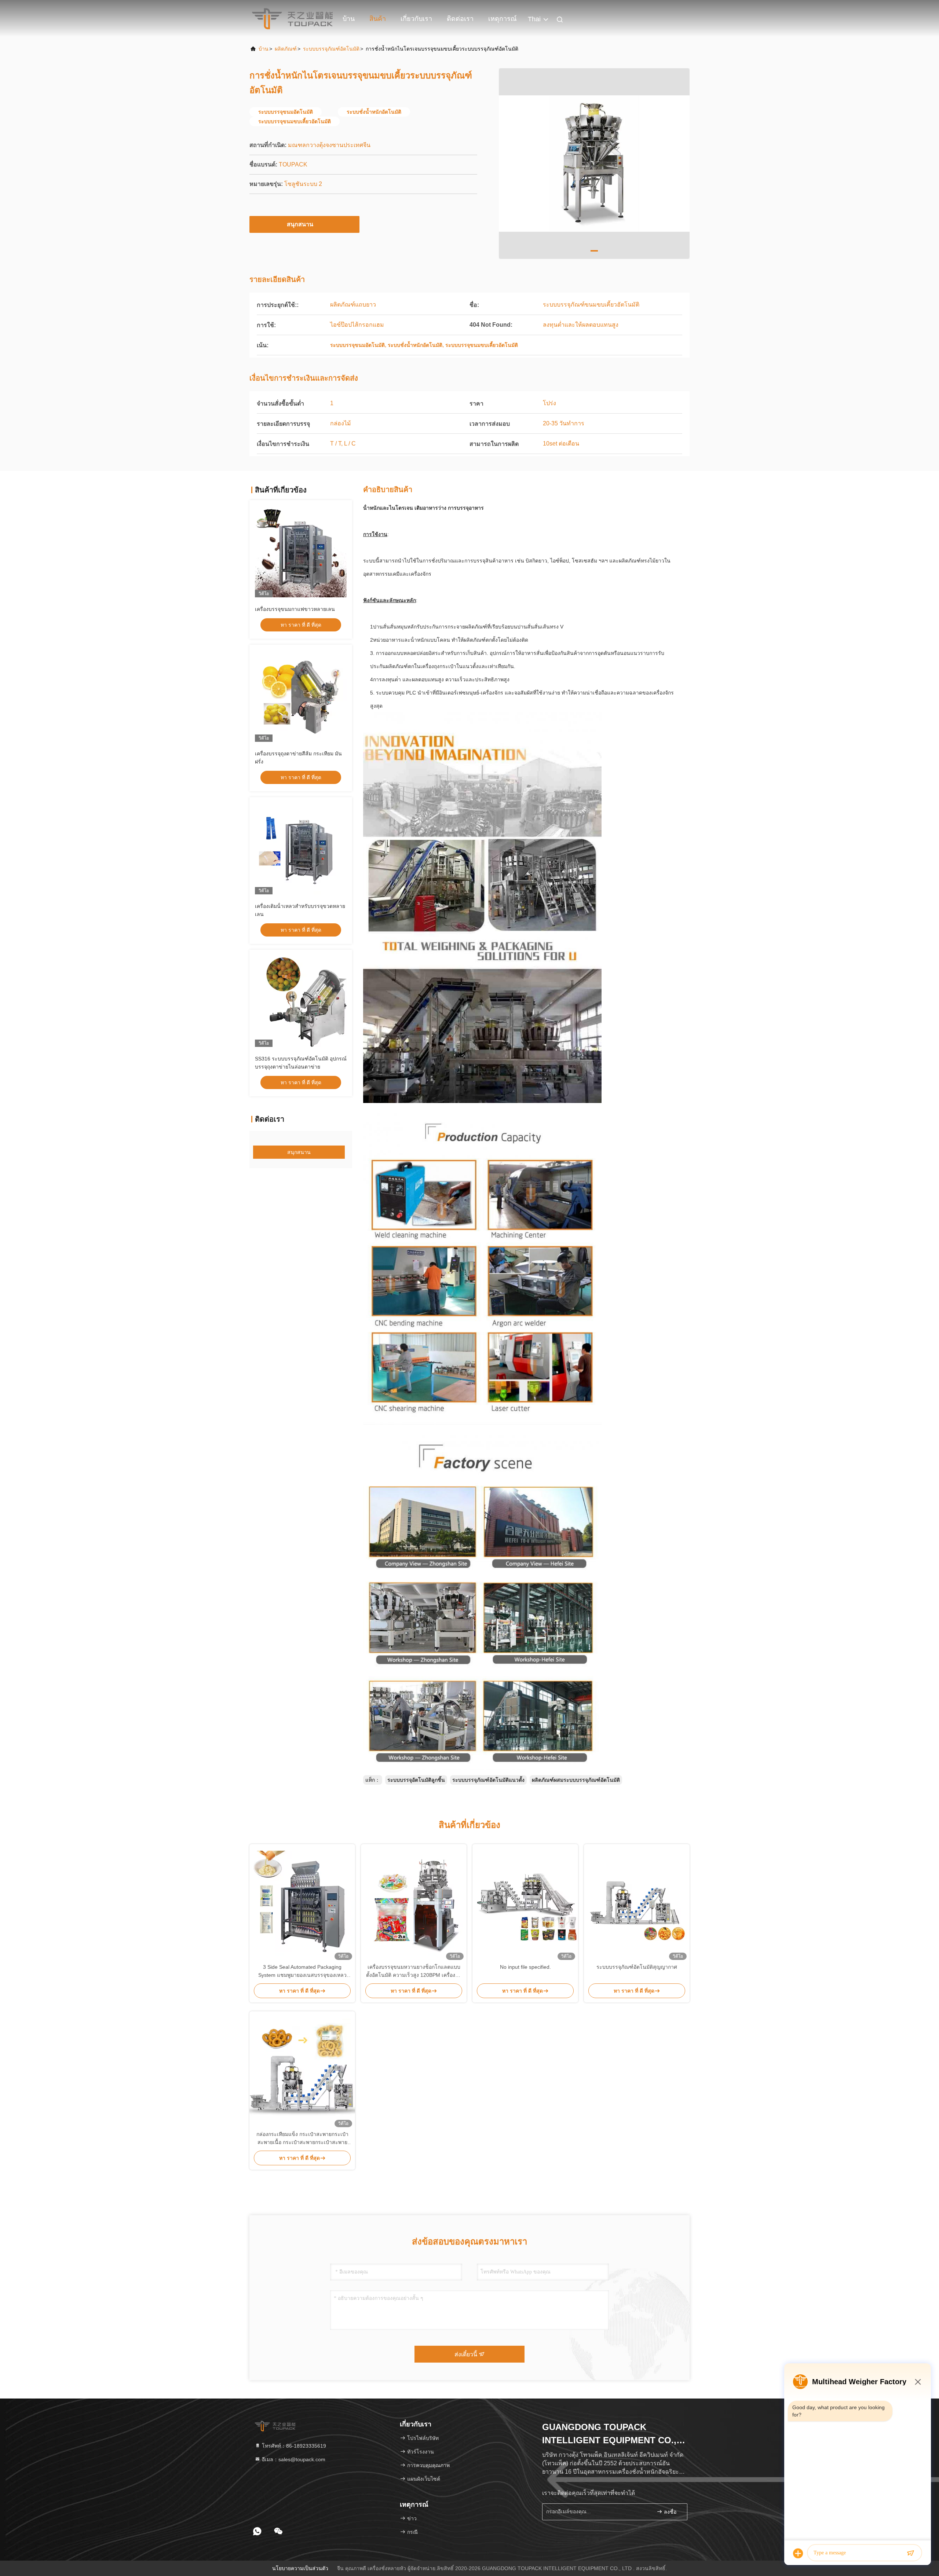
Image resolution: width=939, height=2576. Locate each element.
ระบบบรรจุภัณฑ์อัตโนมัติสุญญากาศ (637, 1967)
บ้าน (349, 19)
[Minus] (918, 2382)
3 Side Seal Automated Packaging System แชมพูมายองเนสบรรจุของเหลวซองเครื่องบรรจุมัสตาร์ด (302, 1972)
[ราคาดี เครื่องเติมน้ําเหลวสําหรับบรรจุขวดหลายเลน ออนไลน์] (301, 849)
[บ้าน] (292, 18)
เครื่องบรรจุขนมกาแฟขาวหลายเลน (295, 609)
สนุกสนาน (300, 224)
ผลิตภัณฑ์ (286, 49)
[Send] (910, 2553)
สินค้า (378, 19)
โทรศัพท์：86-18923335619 (293, 2446)
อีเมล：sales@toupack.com (293, 2459)
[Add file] (798, 2553)
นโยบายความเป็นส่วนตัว (300, 2568)
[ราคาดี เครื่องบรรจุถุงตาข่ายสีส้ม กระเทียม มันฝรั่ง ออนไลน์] (301, 696)
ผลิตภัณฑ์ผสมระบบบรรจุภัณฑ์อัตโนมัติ (576, 1780)
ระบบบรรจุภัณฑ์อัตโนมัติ (331, 49)
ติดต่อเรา (460, 19)
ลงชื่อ (669, 2512)
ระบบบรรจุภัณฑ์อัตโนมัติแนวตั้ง (488, 1780)
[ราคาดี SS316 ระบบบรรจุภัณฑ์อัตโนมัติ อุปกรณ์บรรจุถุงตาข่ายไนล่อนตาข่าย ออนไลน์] (301, 1001)
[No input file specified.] (525, 1903)
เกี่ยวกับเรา (416, 19)
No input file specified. (525, 1967)
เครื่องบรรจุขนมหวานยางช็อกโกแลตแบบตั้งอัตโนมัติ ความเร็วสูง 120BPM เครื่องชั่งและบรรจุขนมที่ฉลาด (414, 1972)
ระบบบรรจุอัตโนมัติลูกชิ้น (416, 1780)
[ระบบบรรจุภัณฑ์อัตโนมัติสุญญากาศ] (637, 1903)
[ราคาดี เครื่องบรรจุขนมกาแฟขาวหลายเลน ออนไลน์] (301, 552)
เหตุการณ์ (503, 19)
